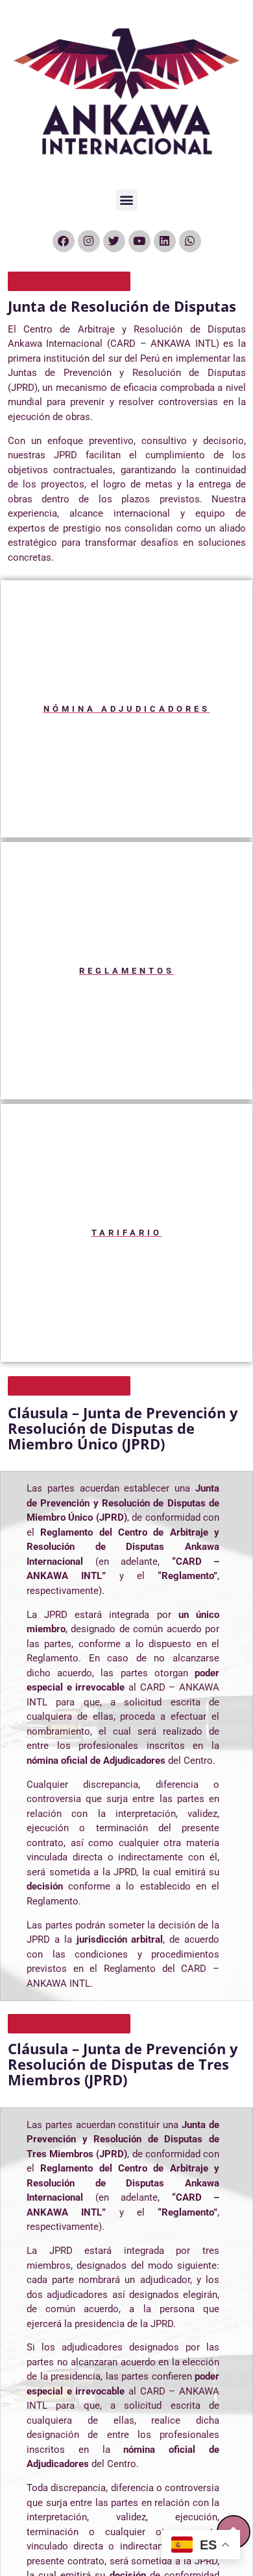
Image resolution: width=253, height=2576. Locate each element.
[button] (127, 200)
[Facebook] (64, 241)
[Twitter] (114, 241)
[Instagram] (89, 241)
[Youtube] (139, 241)
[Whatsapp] (190, 241)
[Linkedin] (165, 241)
